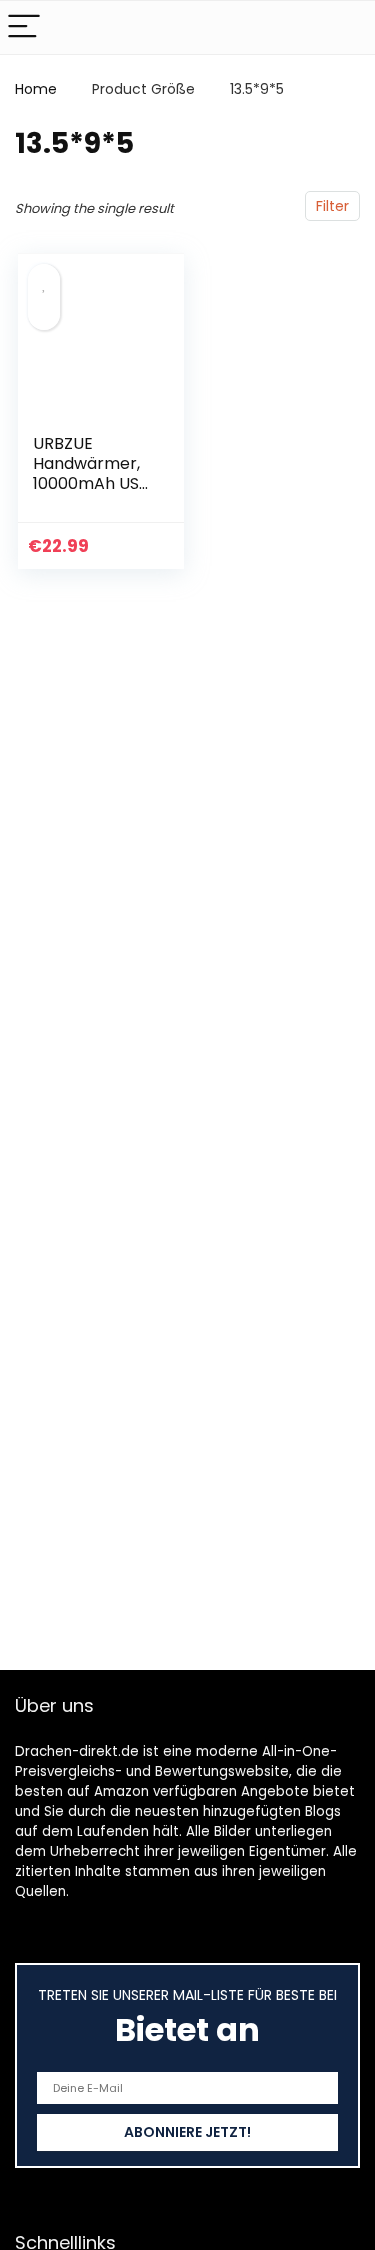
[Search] (344, 27)
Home (36, 89)
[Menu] (24, 27)
